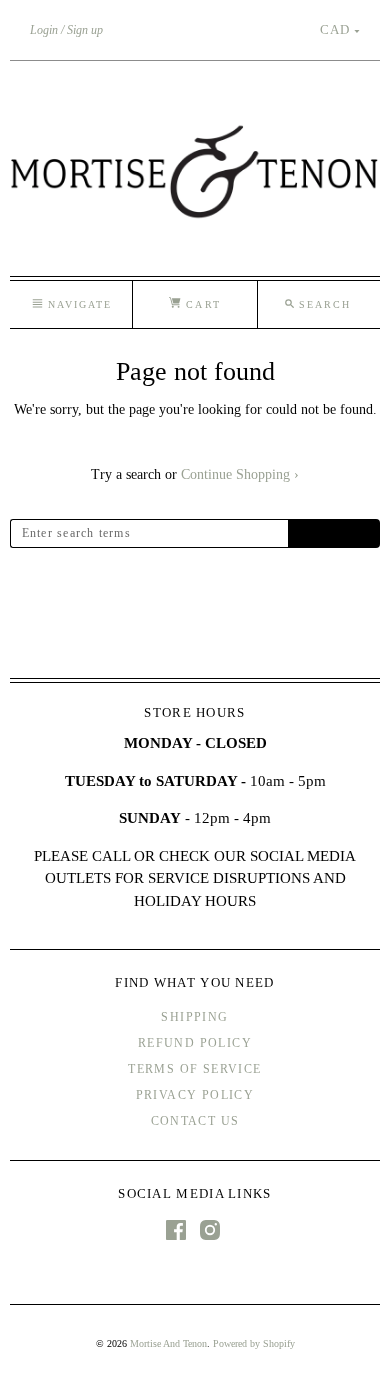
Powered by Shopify (254, 1343)
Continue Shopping (240, 474)
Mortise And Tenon (168, 1343)
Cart (200, 304)
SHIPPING (194, 1017)
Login (44, 30)
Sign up (85, 30)
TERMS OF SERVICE (194, 1069)
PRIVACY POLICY (195, 1095)
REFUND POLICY (195, 1043)
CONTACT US (195, 1121)
